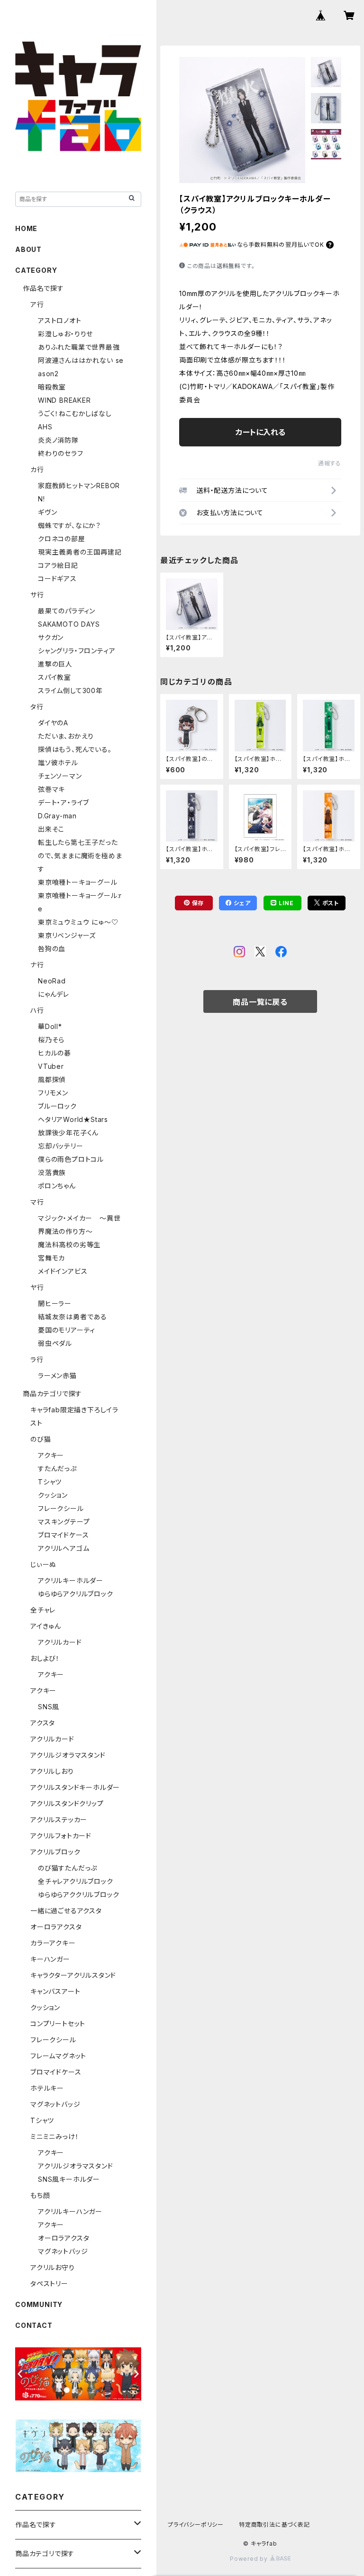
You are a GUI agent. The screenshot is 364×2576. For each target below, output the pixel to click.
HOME (26, 228)
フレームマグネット (58, 2056)
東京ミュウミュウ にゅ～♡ (78, 922)
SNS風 (49, 1707)
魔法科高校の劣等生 (69, 1245)
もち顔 (40, 2195)
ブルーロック (57, 1106)
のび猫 (41, 1439)
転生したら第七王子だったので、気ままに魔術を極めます (80, 856)
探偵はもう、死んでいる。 (75, 749)
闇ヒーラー (55, 1303)
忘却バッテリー (61, 1146)
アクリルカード (60, 1642)
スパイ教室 (55, 677)
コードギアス (57, 579)
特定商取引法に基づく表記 (274, 2525)
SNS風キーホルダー (69, 2179)
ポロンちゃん (57, 1186)
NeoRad (52, 981)
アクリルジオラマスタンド (68, 1755)
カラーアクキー (53, 1943)
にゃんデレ (54, 994)
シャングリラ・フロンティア (77, 651)
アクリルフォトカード (61, 1836)
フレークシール (61, 1508)
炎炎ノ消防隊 (58, 440)
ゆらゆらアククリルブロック (78, 1895)
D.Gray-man (57, 816)
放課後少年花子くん (68, 1133)
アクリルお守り (53, 2267)
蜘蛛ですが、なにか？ (69, 525)
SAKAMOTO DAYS (69, 624)
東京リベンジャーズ (67, 935)
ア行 (37, 304)
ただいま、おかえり (66, 736)
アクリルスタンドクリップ (67, 1803)
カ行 (37, 469)
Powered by (250, 2559)
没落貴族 (52, 1172)
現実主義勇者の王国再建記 (80, 552)
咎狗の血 (52, 949)
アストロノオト (60, 320)
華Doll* (50, 1026)
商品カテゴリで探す (52, 1394)
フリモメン (53, 1093)
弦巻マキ (51, 789)
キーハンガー (50, 1959)
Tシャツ (50, 1482)
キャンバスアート (55, 1991)
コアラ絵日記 (58, 565)
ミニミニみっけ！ (55, 2136)
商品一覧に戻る (260, 1002)
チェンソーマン (60, 776)
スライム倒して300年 (70, 690)
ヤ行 (37, 1287)
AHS (45, 427)
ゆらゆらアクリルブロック (76, 1594)
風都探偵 (52, 1080)
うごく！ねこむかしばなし (75, 413)
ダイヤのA (53, 723)
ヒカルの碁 (55, 1053)
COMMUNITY (39, 2304)
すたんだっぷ (57, 1469)
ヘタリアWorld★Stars (73, 1119)
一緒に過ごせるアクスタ (66, 1911)
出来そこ (51, 829)
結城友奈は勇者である (73, 1317)
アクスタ (43, 1723)
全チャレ (43, 1610)
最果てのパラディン (67, 611)
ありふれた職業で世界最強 (79, 347)
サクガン (51, 637)
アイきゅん (46, 1626)
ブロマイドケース (63, 1535)
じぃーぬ (43, 1564)
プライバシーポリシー (196, 2525)
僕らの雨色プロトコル (71, 1159)
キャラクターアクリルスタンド (73, 1975)
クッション (53, 1495)
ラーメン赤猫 (57, 1376)
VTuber (51, 1066)
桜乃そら (51, 1040)
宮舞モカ (51, 1258)
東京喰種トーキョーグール (78, 882)
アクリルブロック (55, 1852)
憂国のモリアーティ (67, 1330)
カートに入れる (260, 432)
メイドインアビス (63, 1271)
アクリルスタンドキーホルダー (75, 1787)
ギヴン (47, 512)
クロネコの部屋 (62, 539)
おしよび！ (45, 1658)
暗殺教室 (52, 387)
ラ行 (37, 1359)
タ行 (37, 707)
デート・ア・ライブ (64, 802)
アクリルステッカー (59, 1820)
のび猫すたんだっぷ (68, 1868)
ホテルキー (47, 2088)
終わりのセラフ (61, 453)
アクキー (51, 1455)
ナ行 (37, 965)
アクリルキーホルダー (71, 1580)
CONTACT (34, 2325)
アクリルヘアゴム (64, 1548)
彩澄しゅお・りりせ (65, 334)
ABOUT (28, 249)
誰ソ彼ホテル (58, 763)
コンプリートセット (58, 2024)
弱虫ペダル (55, 1343)
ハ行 (37, 1010)
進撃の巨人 (55, 664)
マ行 (37, 1202)
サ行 (37, 595)
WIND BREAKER (64, 400)
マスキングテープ (64, 1522)
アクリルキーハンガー (70, 2211)
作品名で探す (43, 288)
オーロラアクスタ (56, 1927)
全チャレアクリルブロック (76, 1881)
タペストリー (49, 2284)
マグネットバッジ (55, 2104)
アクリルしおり (52, 1771)
